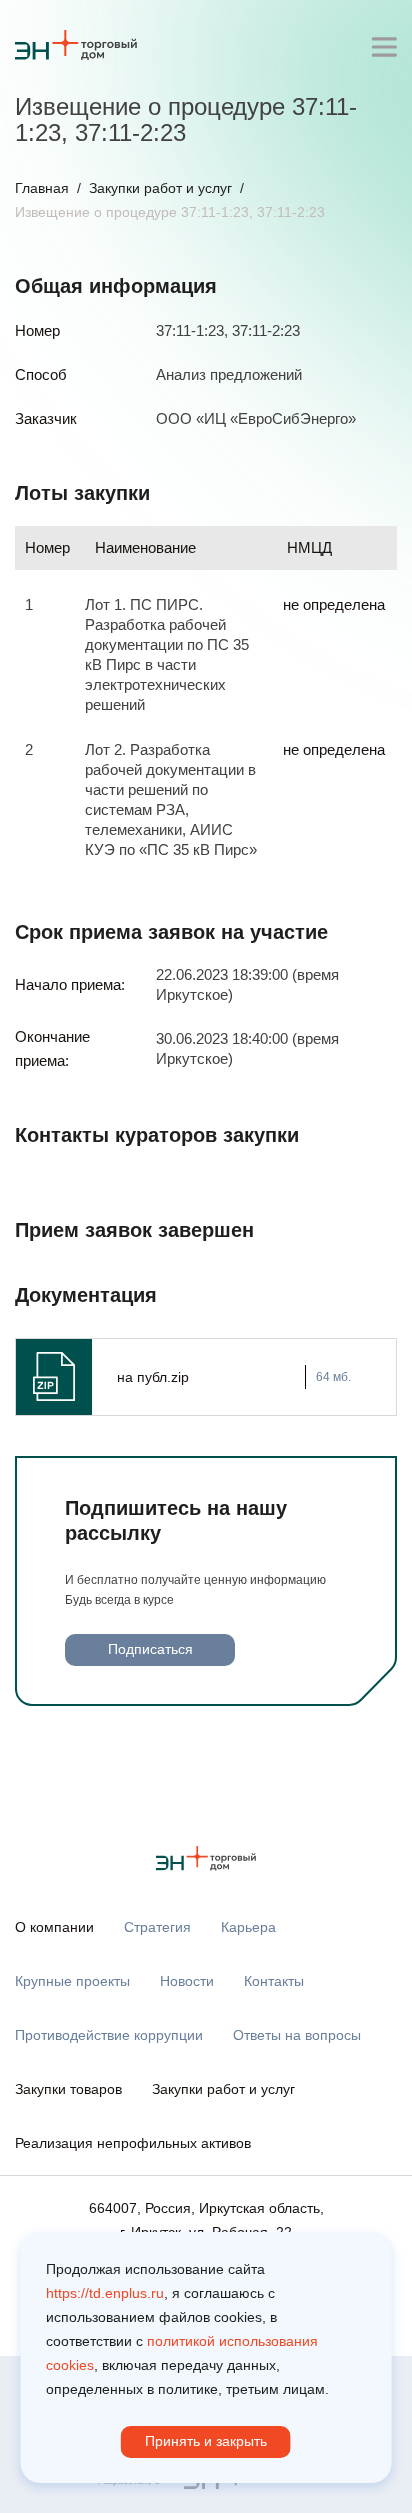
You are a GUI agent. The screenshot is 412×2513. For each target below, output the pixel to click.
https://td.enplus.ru (105, 2293)
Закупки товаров (68, 2089)
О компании (54, 1927)
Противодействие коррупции (109, 2035)
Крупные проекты (72, 1981)
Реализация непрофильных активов (133, 2143)
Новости (187, 1981)
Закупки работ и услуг (160, 188)
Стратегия (157, 1927)
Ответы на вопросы (297, 2035)
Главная (42, 188)
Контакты (274, 1981)
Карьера (248, 1927)
